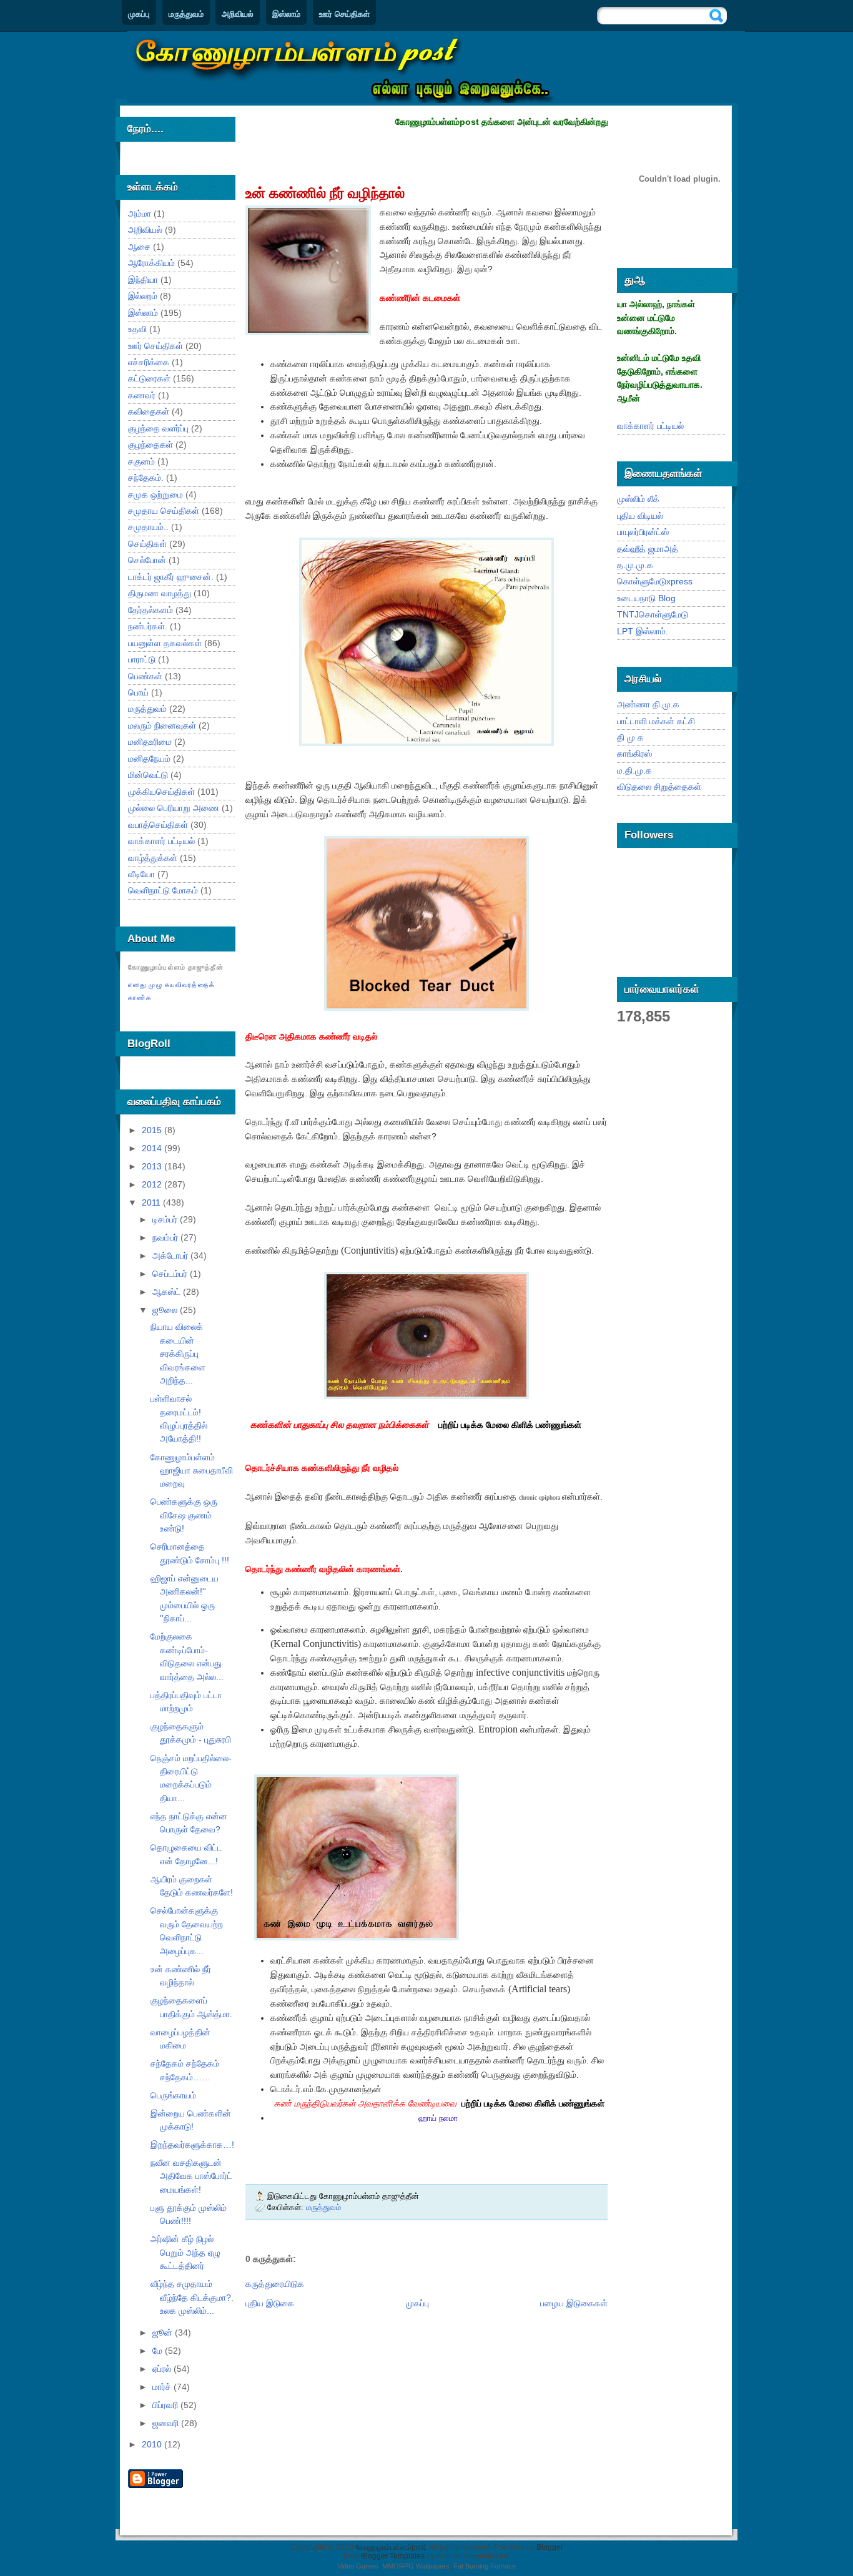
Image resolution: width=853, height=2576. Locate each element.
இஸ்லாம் (286, 14)
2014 (153, 1148)
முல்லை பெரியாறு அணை (174, 808)
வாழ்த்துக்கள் (153, 858)
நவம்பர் (166, 1237)
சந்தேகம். (146, 478)
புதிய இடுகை (270, 2303)
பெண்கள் (145, 676)
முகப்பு (139, 14)
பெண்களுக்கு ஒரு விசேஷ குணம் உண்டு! (184, 1515)
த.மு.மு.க (635, 565)
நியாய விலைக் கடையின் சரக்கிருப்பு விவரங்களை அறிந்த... (178, 1354)
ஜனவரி (167, 2423)
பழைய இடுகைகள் (574, 2303)
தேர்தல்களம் (150, 610)
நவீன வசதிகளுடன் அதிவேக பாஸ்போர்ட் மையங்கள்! (191, 2176)
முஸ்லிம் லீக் (638, 499)
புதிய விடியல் (640, 516)
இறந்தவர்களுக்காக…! (192, 2145)
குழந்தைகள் (150, 445)
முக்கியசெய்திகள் (161, 792)
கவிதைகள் (149, 411)
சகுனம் (141, 461)
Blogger (550, 2547)
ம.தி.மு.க (634, 770)
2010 (153, 2444)
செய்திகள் (147, 544)
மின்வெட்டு (148, 775)
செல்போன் (147, 560)
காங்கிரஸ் (634, 754)
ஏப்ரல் (163, 2369)
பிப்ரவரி (166, 2405)
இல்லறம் (143, 296)
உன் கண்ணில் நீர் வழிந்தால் (325, 193)
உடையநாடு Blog (646, 598)
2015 (153, 1130)
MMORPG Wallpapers (416, 2566)
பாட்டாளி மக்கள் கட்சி (656, 721)
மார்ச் (163, 2387)
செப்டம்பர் (171, 1274)
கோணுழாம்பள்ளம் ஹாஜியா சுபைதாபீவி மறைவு (192, 1471)
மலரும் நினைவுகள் (162, 725)
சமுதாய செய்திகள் (164, 511)
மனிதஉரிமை (150, 742)
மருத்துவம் (186, 14)
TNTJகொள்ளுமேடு (653, 614)
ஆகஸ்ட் (168, 1292)
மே (159, 2351)
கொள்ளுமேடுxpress (655, 581)
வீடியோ (141, 874)
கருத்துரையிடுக (275, 2284)
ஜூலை (166, 1310)
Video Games (358, 2566)
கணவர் (142, 395)
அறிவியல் (238, 14)
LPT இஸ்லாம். (643, 631)
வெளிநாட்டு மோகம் (163, 890)
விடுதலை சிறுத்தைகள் (659, 787)
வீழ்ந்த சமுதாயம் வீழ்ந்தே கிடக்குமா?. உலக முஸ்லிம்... (192, 2297)
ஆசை (139, 247)
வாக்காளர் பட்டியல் (161, 841)
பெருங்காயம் (173, 2095)
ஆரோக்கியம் (151, 263)
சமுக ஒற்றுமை (155, 494)
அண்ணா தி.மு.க (648, 704)
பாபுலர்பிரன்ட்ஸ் (643, 532)
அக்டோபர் (171, 1256)
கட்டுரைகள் (149, 378)
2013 (153, 1166)
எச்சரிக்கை (149, 362)
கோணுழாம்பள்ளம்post (391, 2547)
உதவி (137, 329)
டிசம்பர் (166, 1219)
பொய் (138, 692)
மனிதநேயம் (149, 759)
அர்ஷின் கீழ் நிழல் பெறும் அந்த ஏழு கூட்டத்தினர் (185, 2252)
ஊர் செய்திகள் (344, 14)
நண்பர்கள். (148, 626)
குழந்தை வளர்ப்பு (158, 428)
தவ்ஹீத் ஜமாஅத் (648, 549)
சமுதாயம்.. (148, 527)
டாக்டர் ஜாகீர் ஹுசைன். (171, 577)
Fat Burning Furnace (485, 2566)
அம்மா (140, 214)
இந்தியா (143, 280)
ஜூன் (164, 2333)
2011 (152, 1202)
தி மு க (630, 737)
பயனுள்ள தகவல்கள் (165, 643)
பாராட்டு (142, 659)
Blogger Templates (393, 2556)
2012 (153, 1184)
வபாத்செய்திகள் (158, 825)
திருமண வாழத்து (160, 593)
